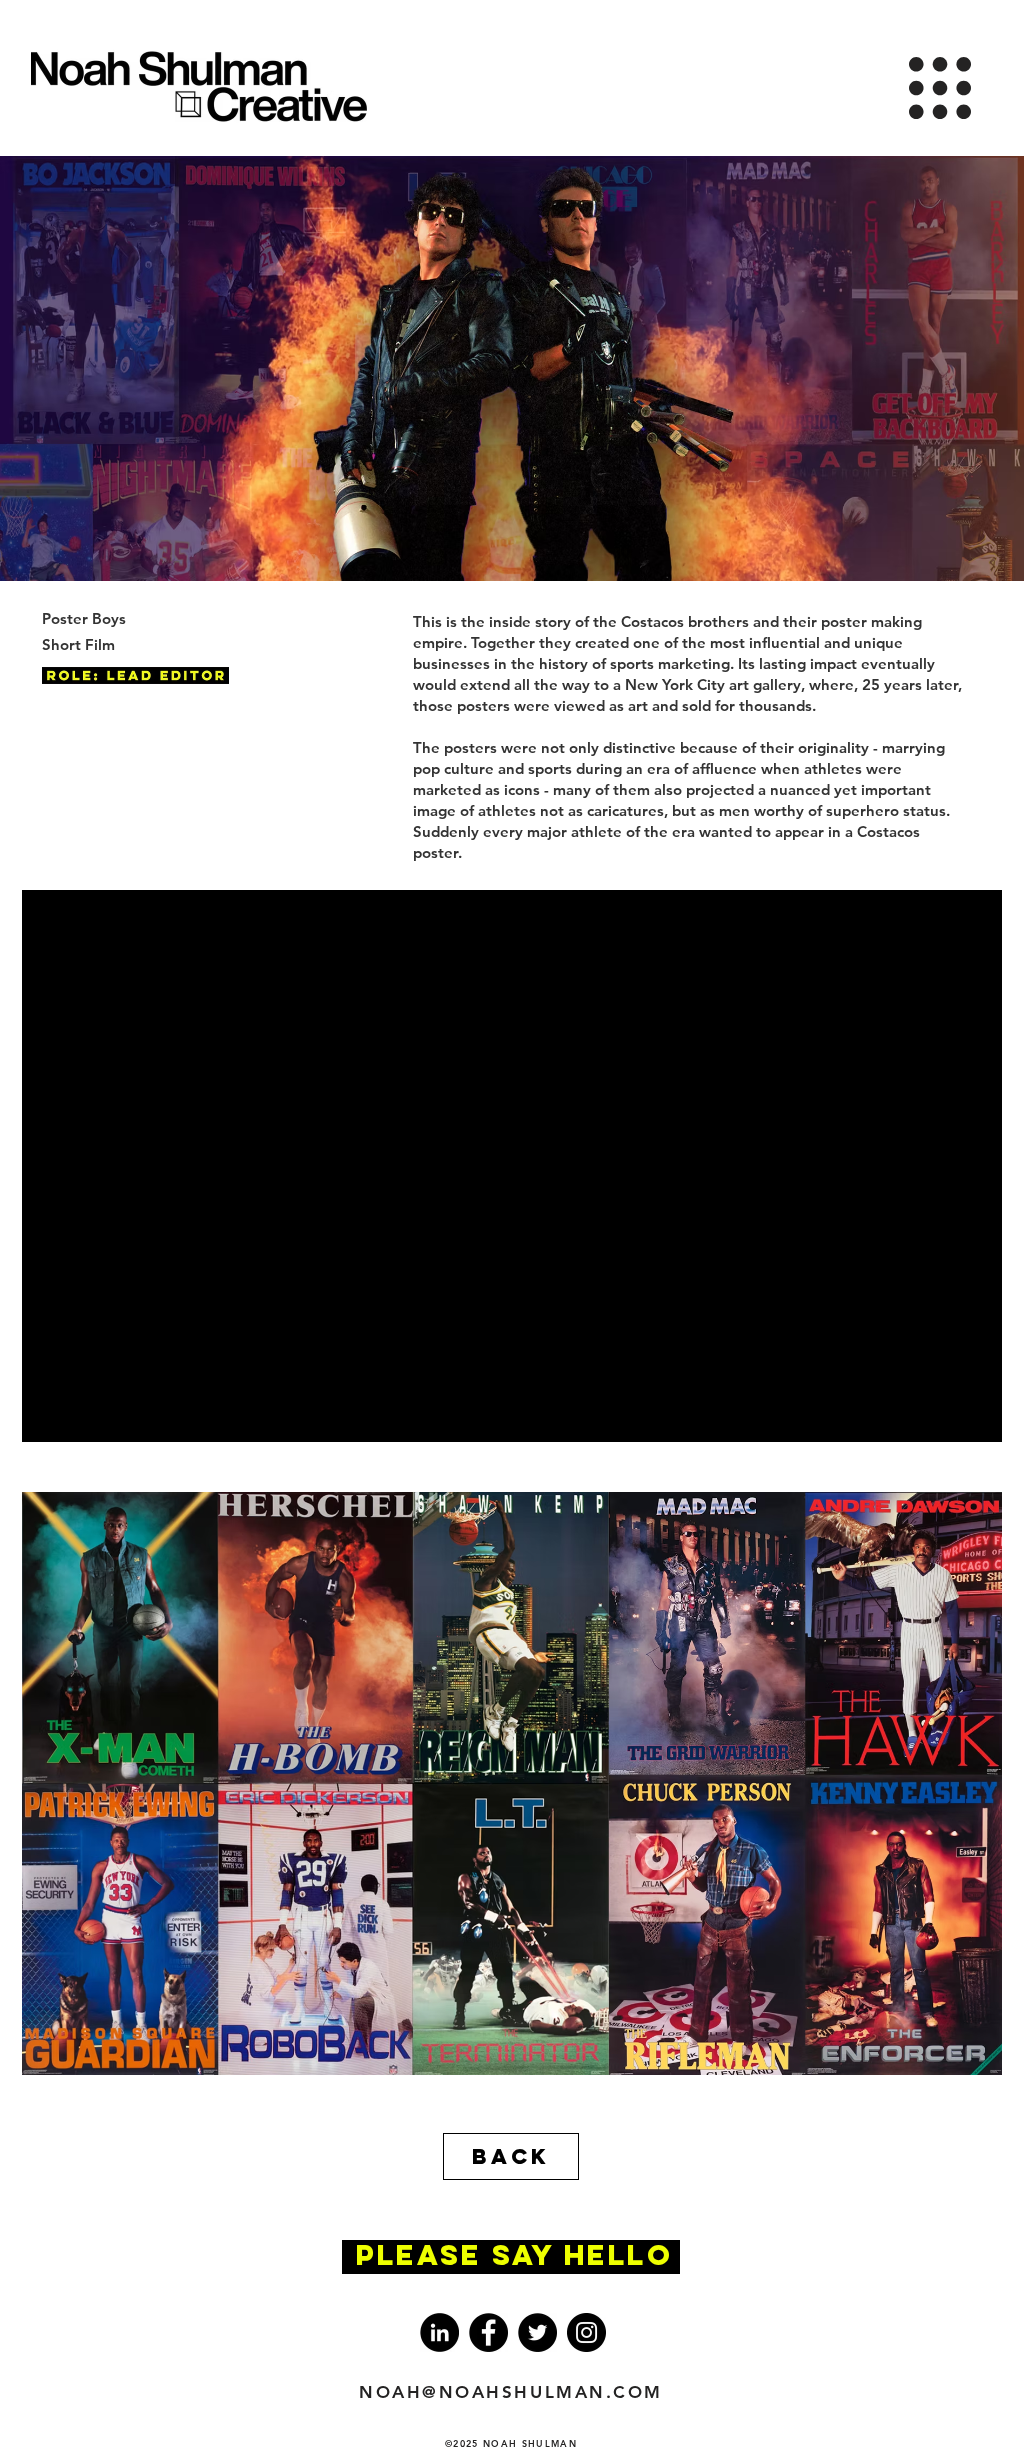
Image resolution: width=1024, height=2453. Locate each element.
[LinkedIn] (439, 2332)
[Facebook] (488, 2332)
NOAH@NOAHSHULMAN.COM (511, 2392)
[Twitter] (537, 2332)
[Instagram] (586, 2332)
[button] (940, 88)
